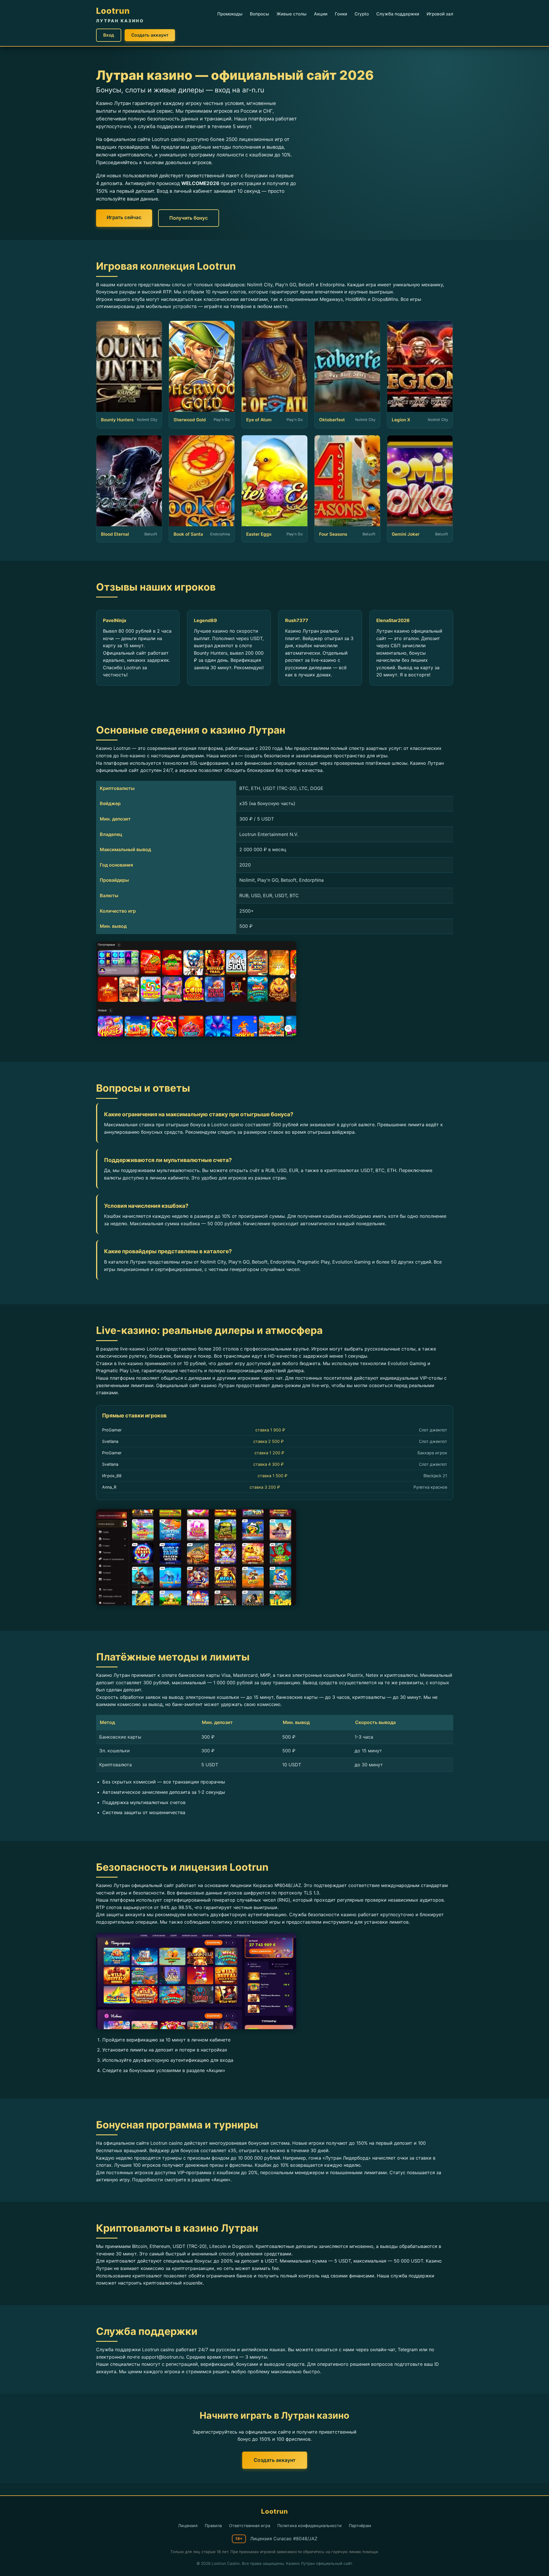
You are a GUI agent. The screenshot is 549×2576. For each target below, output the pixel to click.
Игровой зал (440, 14)
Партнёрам (360, 2526)
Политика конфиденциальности (310, 2526)
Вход (109, 35)
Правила (213, 2526)
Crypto (362, 14)
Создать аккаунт (150, 35)
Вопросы (259, 14)
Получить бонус (189, 218)
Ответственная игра (250, 2526)
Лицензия (188, 2526)
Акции (321, 14)
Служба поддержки (398, 14)
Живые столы (292, 14)
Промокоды (230, 14)
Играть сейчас (124, 217)
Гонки (341, 14)
